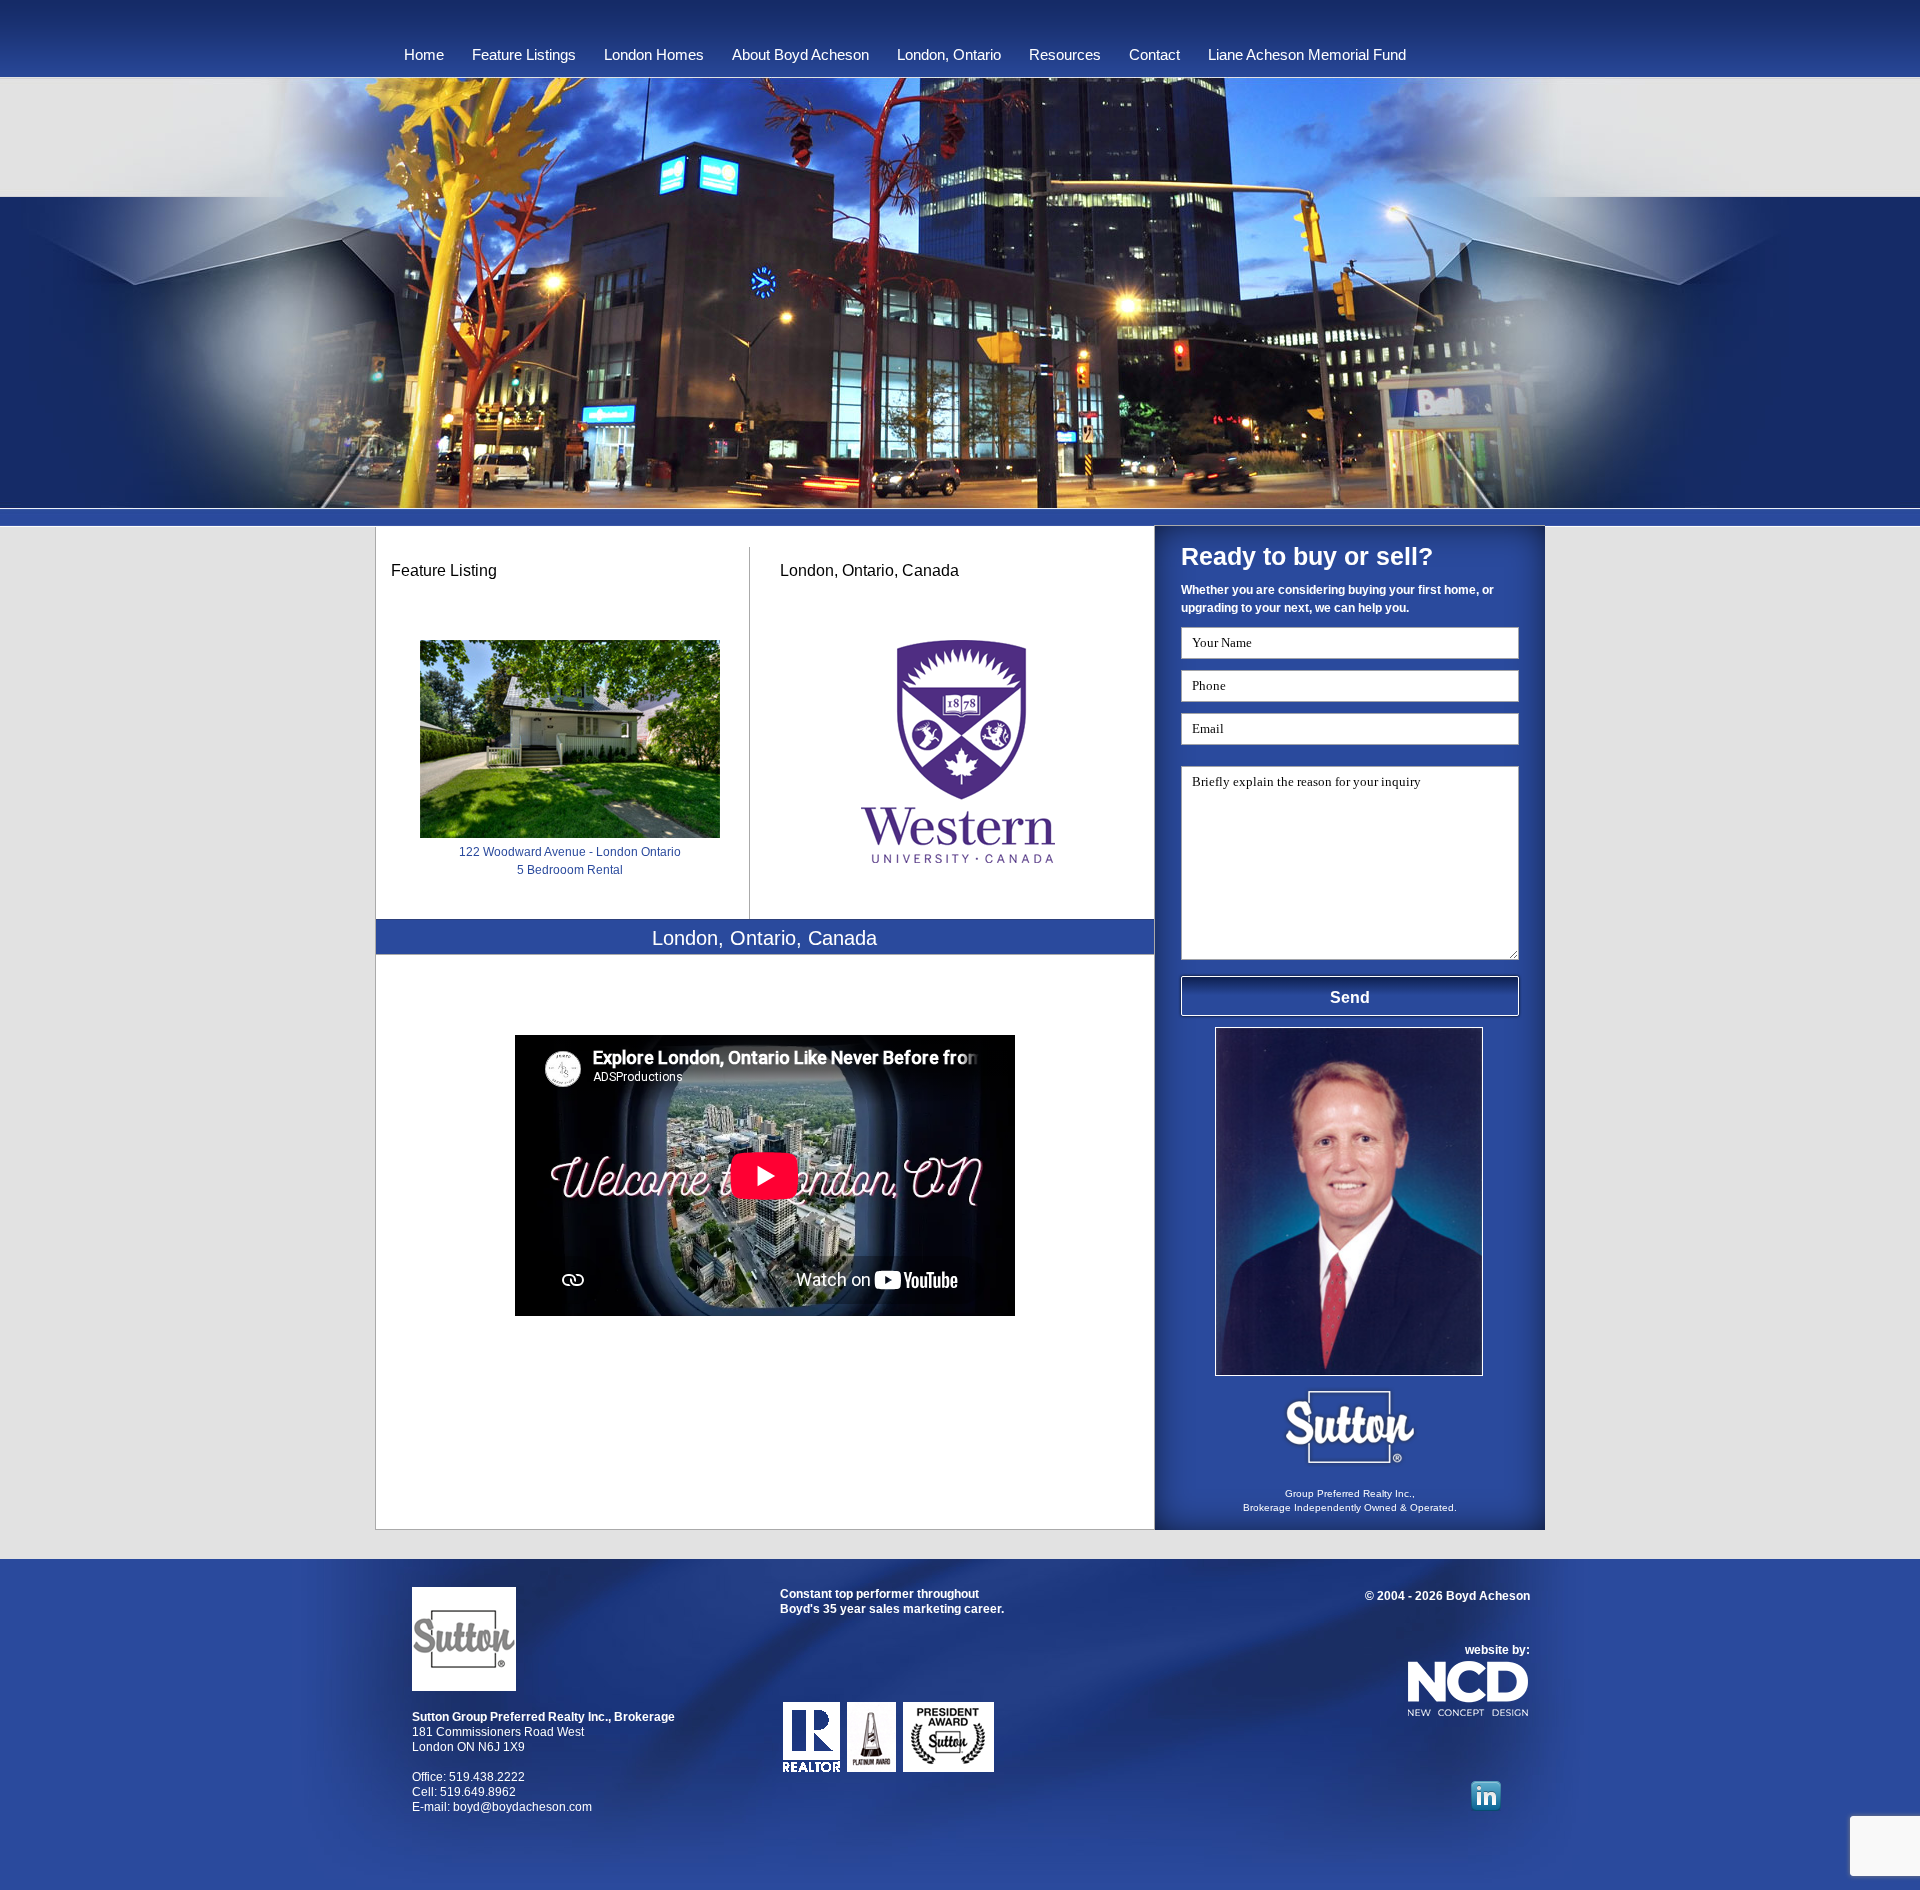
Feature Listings (524, 54)
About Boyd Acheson (800, 54)
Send (1350, 997)
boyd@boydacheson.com (522, 1807)
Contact (1154, 54)
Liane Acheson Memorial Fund (1307, 54)
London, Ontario (949, 54)
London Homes (654, 54)
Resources (1065, 54)
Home (424, 54)
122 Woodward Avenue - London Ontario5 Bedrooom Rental (570, 861)
